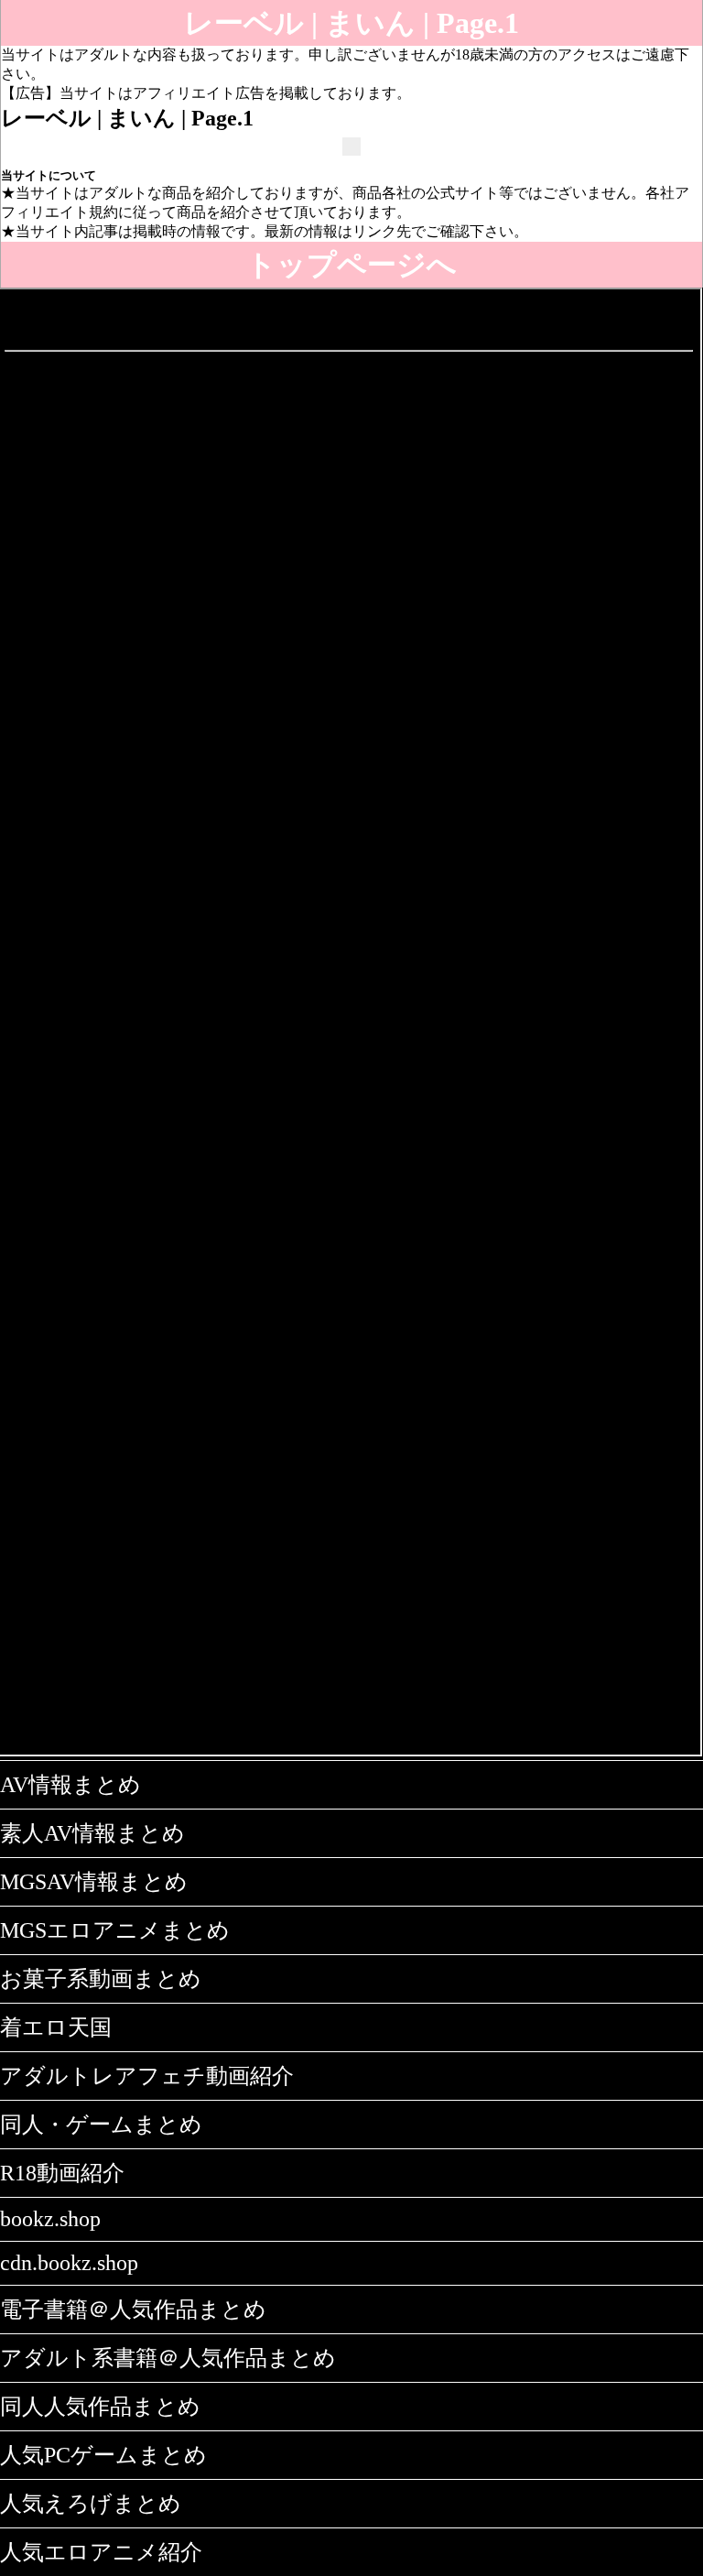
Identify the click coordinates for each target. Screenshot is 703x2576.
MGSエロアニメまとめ (115, 1930)
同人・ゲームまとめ (101, 2125)
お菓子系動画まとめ (101, 1979)
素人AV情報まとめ (92, 1833)
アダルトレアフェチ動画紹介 (147, 2076)
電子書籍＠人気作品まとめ (133, 2310)
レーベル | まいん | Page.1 (351, 23)
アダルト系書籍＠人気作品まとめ (168, 2358)
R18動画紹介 (62, 2173)
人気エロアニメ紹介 (101, 2552)
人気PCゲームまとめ (103, 2455)
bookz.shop (50, 2219)
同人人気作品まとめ (100, 2407)
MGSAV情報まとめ (94, 1882)
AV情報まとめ (70, 1785)
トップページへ (351, 265)
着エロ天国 (56, 2027)
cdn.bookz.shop (69, 2263)
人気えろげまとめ (91, 2504)
